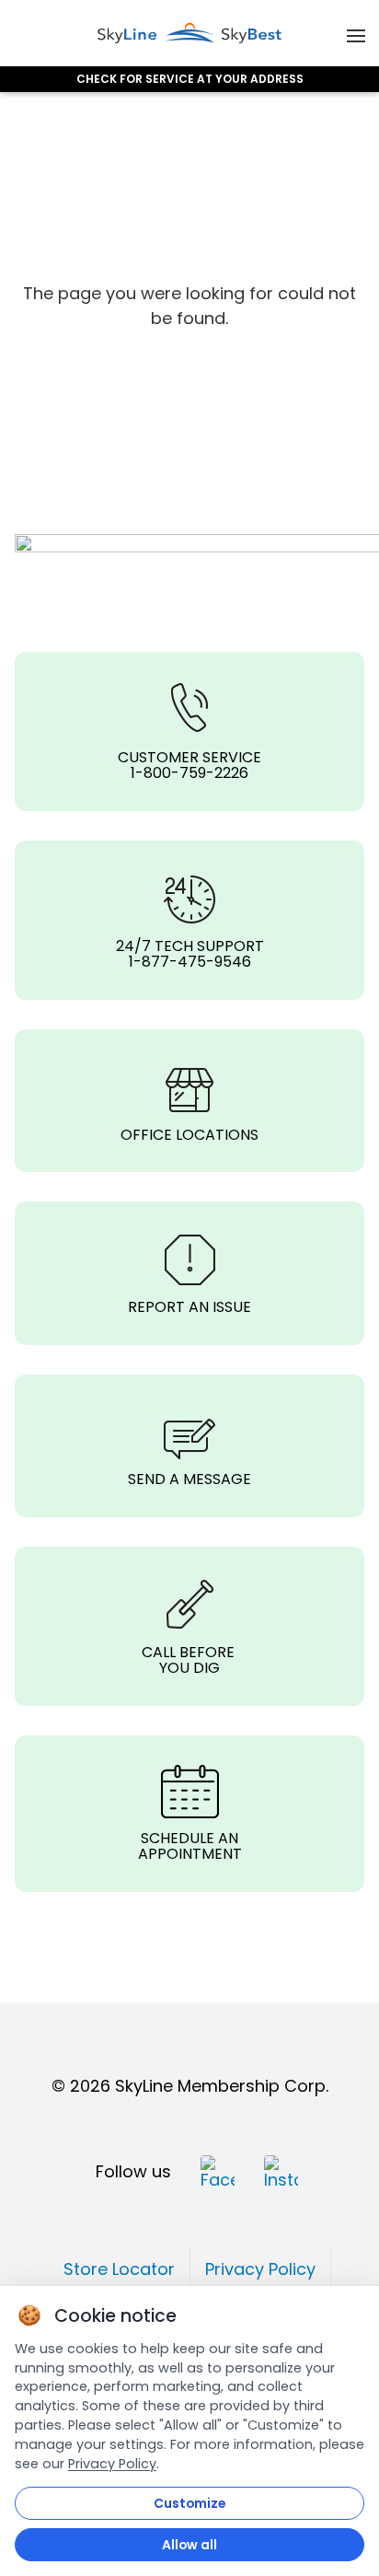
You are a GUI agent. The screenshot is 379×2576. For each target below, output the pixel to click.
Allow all (189, 2545)
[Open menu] (356, 33)
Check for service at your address (190, 79)
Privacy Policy (112, 2464)
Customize (189, 2503)
